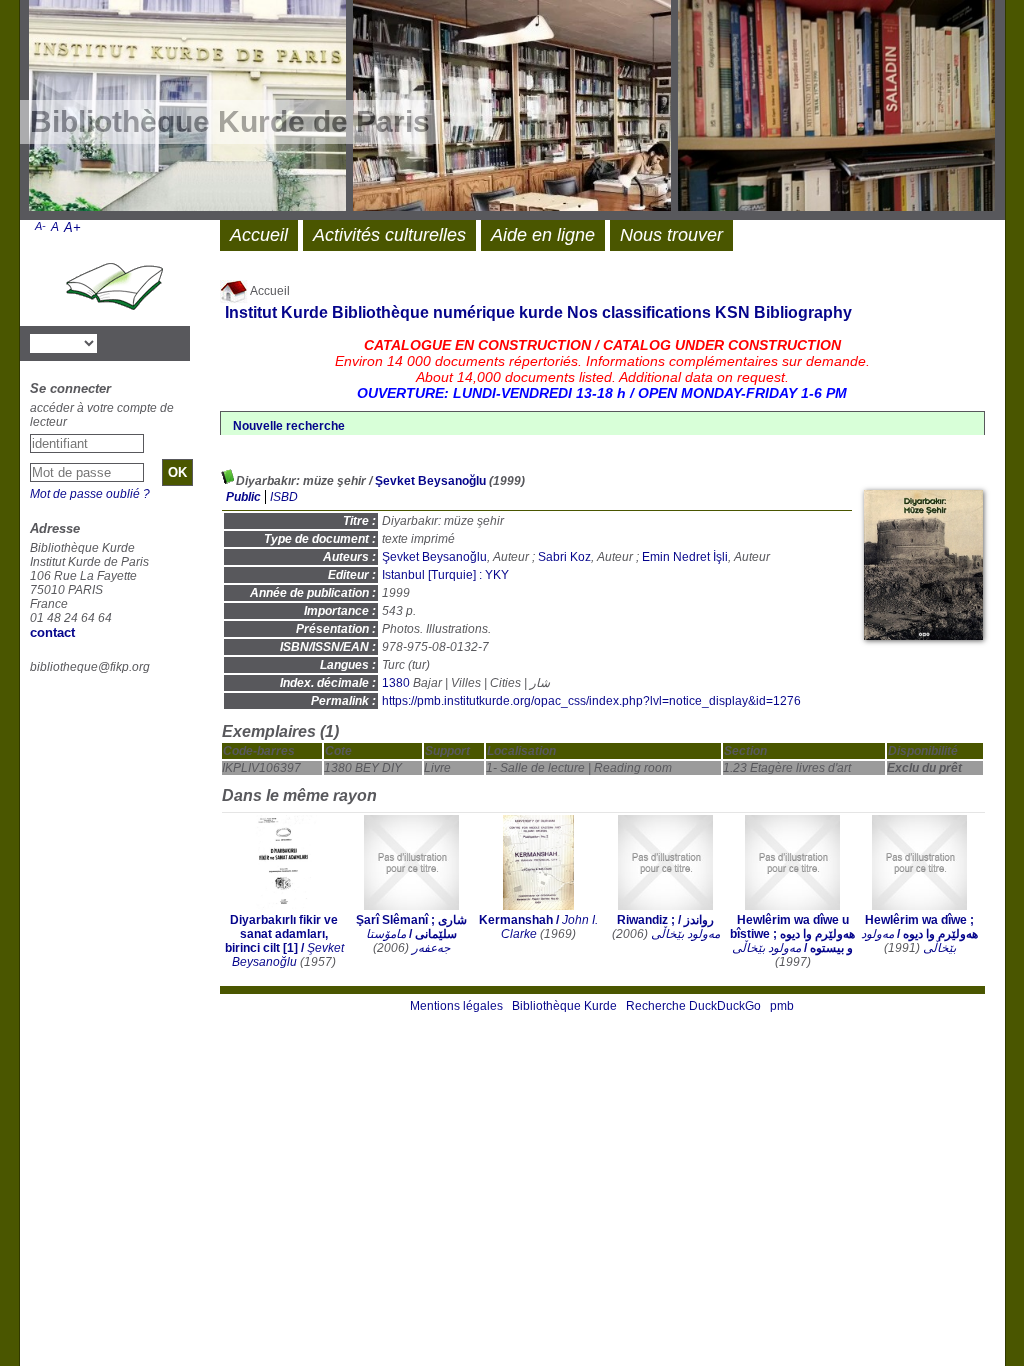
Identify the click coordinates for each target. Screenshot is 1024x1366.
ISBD (284, 497)
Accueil (269, 291)
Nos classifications (639, 312)
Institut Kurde (276, 312)
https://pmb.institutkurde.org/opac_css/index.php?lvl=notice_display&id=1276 (591, 701)
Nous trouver (671, 235)
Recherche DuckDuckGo (693, 1006)
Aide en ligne (543, 235)
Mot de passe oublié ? (90, 494)
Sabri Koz (564, 557)
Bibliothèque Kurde (564, 1006)
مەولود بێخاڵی (685, 934)
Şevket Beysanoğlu (430, 481)
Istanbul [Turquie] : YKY (445, 575)
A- (40, 226)
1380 (396, 683)
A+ (72, 227)
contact (52, 632)
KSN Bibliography (783, 312)
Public (243, 497)
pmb (782, 1006)
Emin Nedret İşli (685, 557)
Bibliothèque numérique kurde (447, 312)
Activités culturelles (389, 235)
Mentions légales (456, 1006)
